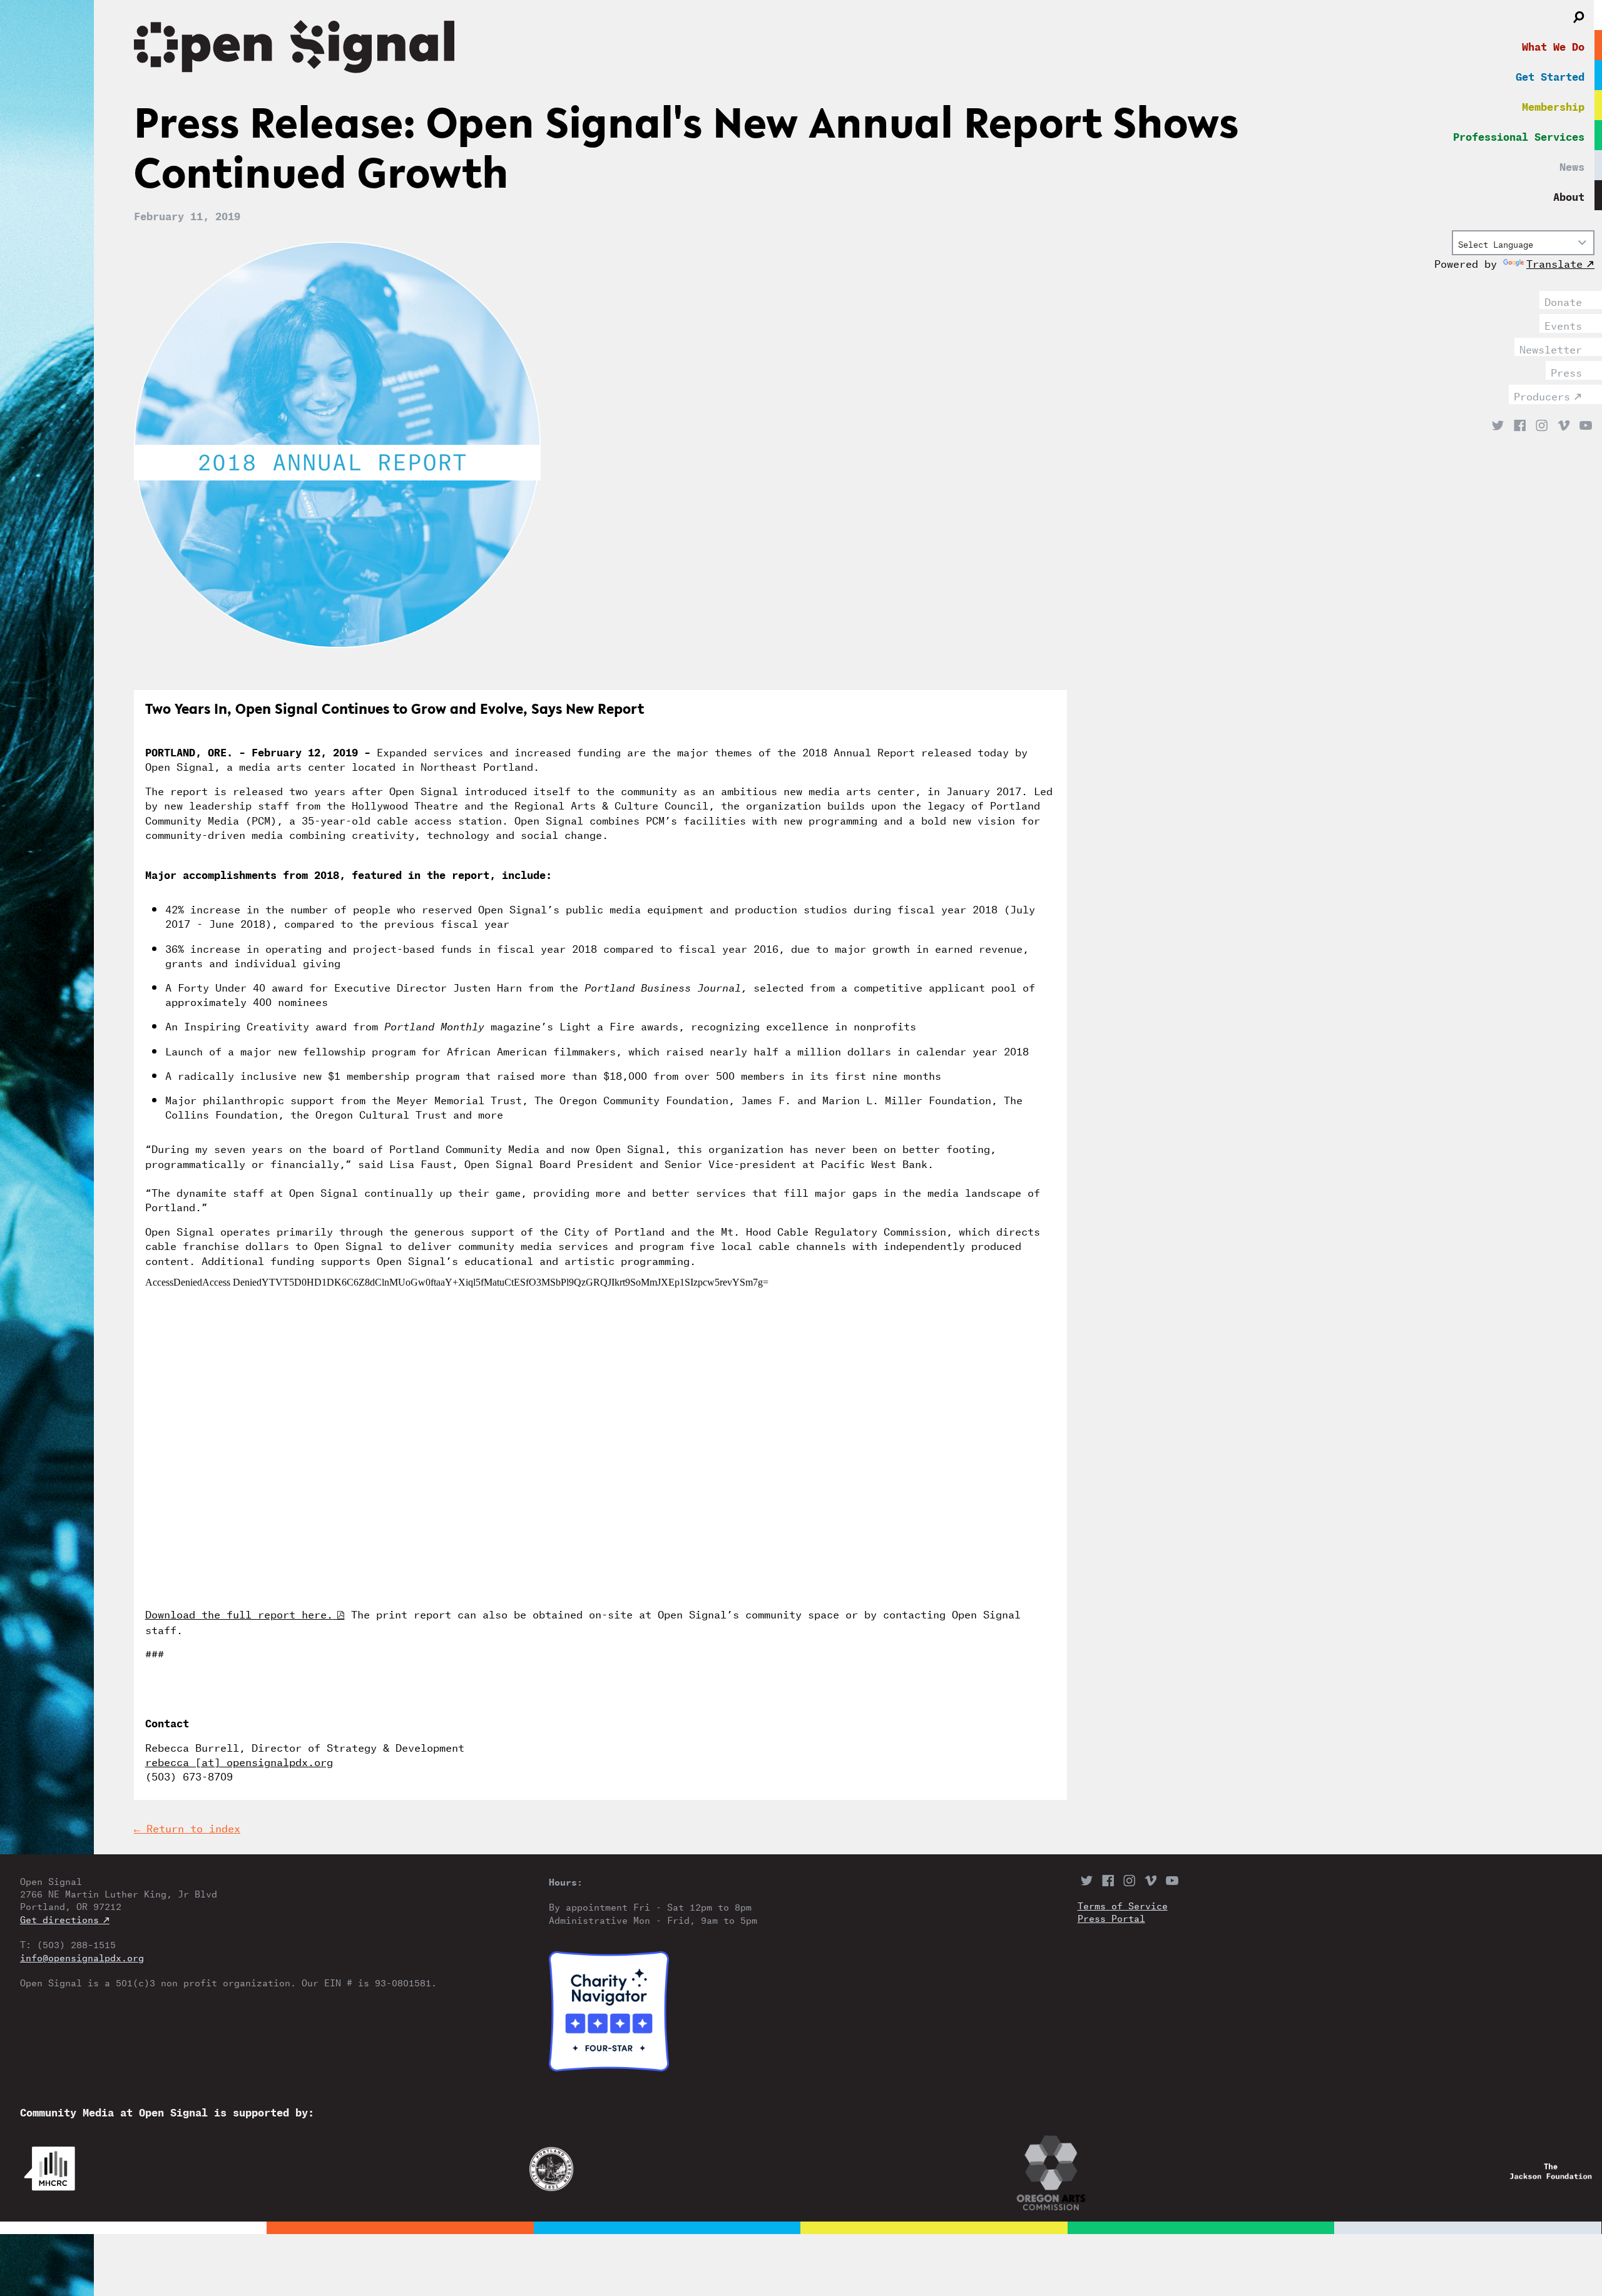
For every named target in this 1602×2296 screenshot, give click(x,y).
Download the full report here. (239, 1613)
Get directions (59, 1919)
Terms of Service (1123, 1905)
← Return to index (187, 1827)
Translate (1554, 262)
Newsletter (1551, 348)
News (1572, 165)
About (1569, 195)
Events (1563, 324)
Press (1566, 371)
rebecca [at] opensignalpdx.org (239, 1760)
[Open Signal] (717, 49)
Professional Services (1519, 135)
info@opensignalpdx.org (82, 1957)
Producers (1542, 395)
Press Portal (1111, 1918)
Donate (1563, 300)
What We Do (1553, 45)
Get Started (1550, 75)
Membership (1553, 105)
